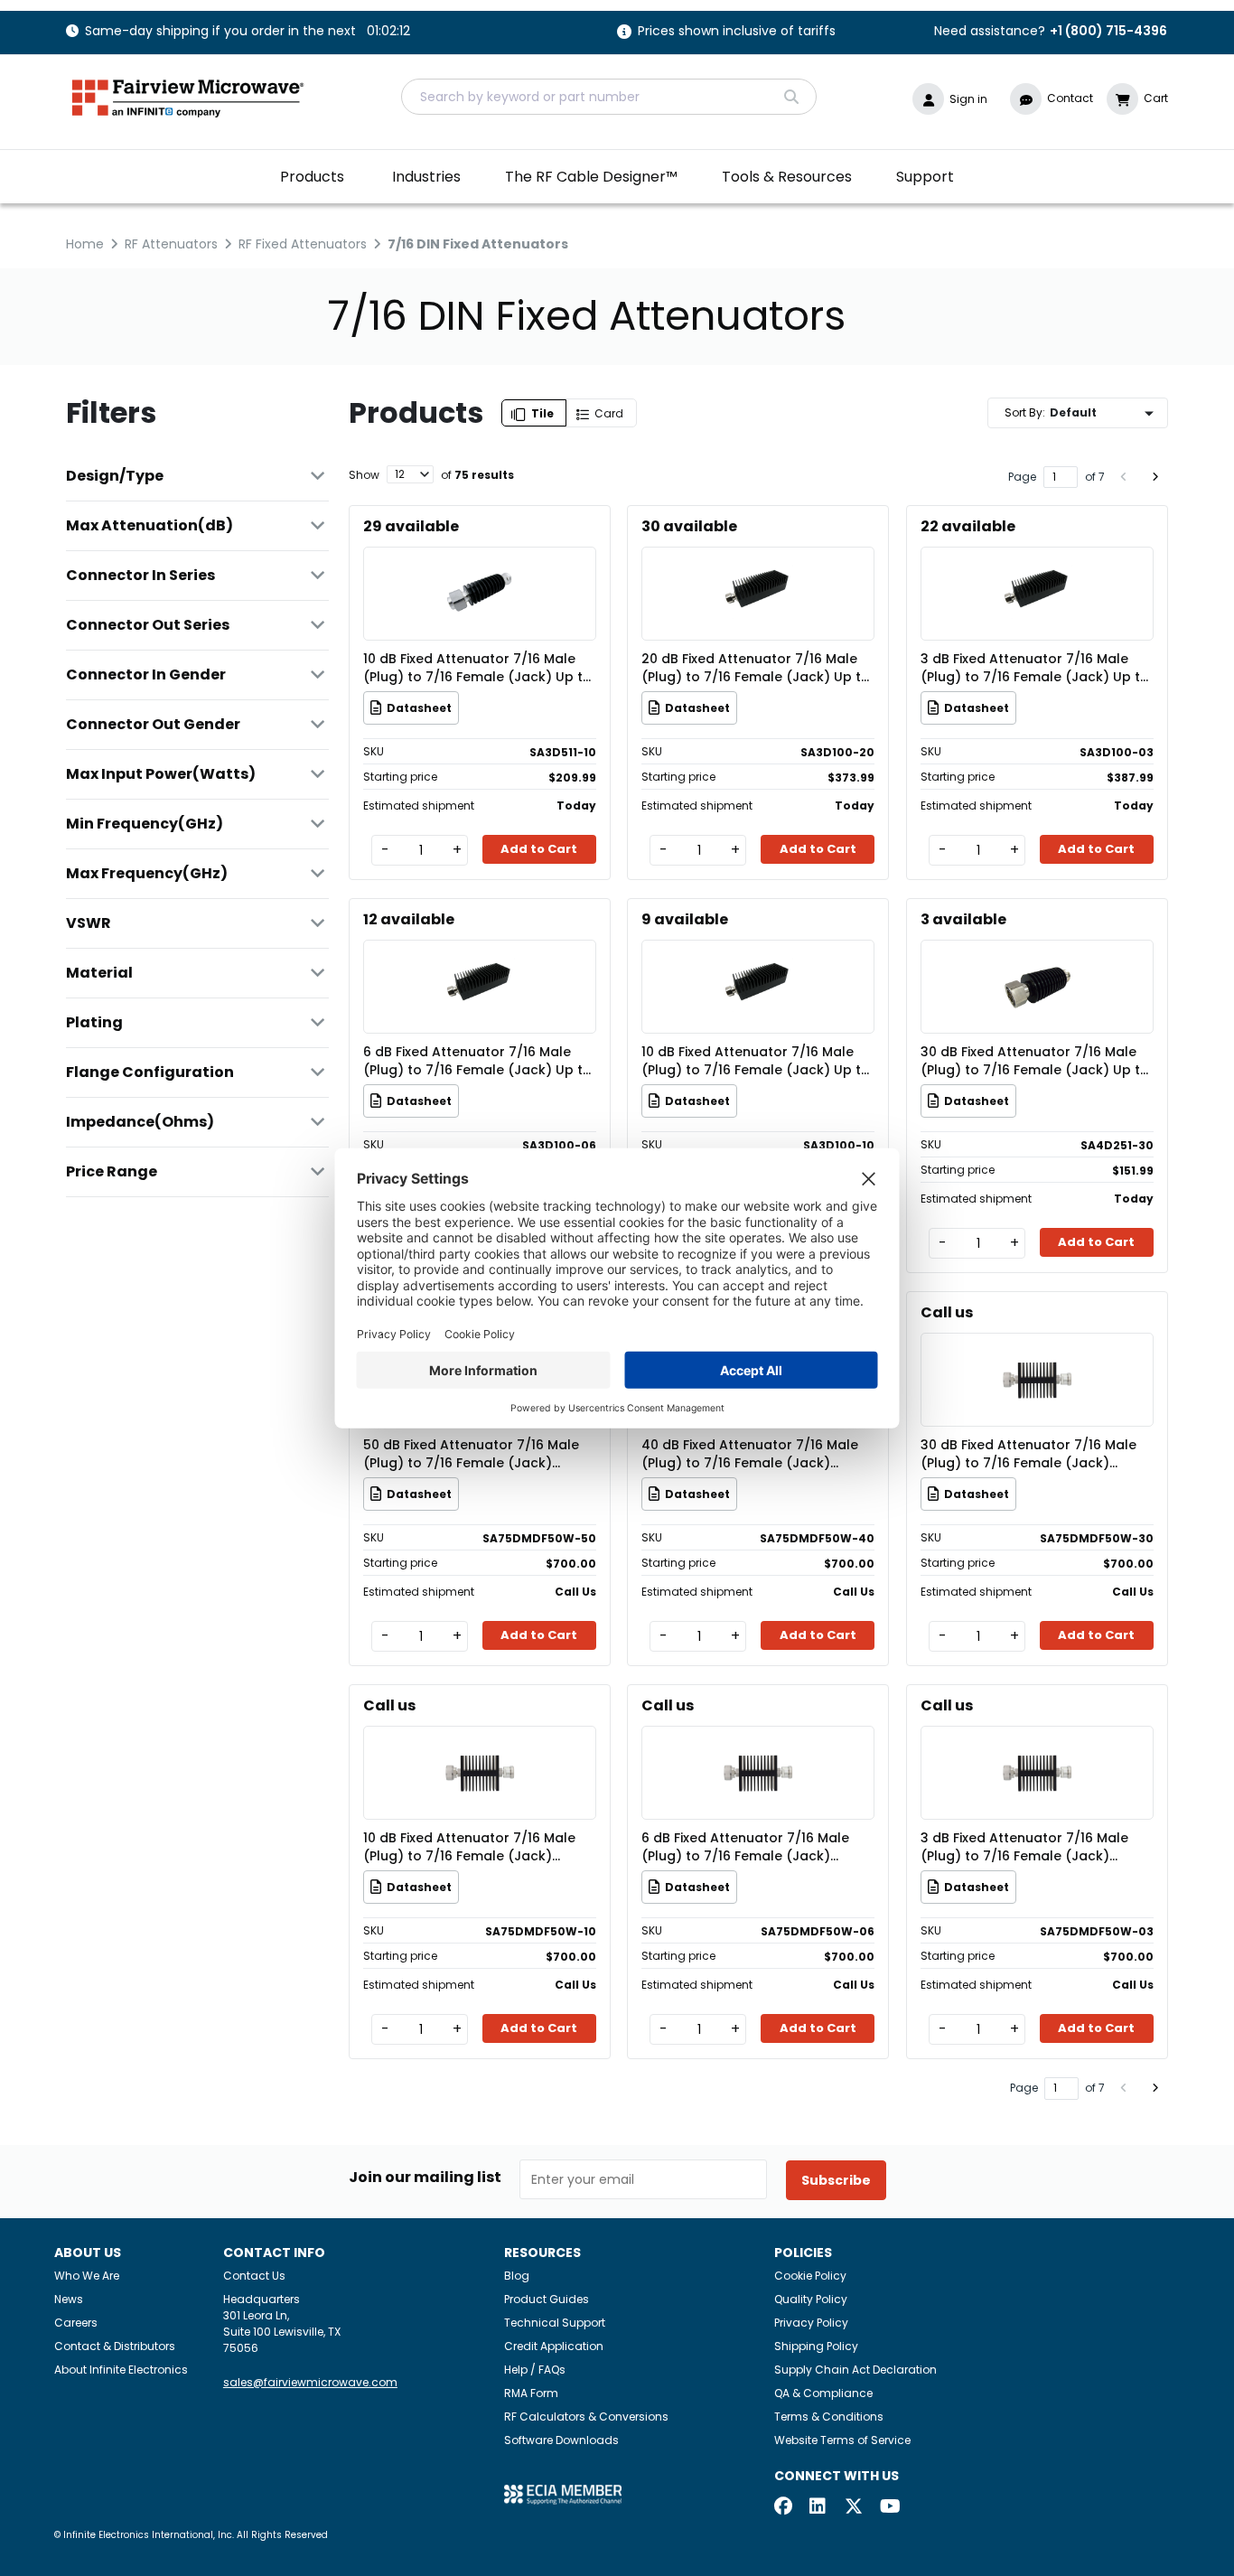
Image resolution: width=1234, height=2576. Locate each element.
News (69, 2299)
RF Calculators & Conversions (586, 2417)
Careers (76, 2323)
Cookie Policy (810, 2276)
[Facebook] (783, 2508)
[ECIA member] (563, 2493)
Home (85, 244)
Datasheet (419, 708)
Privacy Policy (811, 2323)
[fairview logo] (188, 96)
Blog (517, 2276)
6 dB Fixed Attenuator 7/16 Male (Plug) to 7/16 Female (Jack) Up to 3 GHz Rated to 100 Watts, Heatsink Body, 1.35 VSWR (478, 1061)
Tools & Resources (787, 177)
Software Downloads (561, 2440)
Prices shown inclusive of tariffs (737, 32)
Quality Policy (811, 2299)
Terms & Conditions (829, 2417)
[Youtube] (889, 2508)
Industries (426, 177)
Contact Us (254, 2276)
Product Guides (547, 2299)
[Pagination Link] (1124, 477)
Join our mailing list (425, 2178)
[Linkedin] (818, 2508)
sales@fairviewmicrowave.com (310, 2382)
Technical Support (555, 2323)
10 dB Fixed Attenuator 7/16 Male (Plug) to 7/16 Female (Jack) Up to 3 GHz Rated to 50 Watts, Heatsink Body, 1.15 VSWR (477, 668)
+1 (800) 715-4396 (1108, 31)
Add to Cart (539, 849)
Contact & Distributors (115, 2346)
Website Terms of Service (842, 2440)
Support (925, 177)
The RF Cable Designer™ (591, 177)
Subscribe (836, 2180)
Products (312, 177)
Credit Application (554, 2346)
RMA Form (531, 2393)
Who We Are (87, 2276)
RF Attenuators (171, 244)
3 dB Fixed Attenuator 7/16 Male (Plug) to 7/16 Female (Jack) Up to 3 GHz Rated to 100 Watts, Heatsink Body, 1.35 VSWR (1036, 668)
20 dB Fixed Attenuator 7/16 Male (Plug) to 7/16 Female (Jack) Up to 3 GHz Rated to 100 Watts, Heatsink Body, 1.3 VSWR (757, 668)
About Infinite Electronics (121, 2370)
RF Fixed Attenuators (303, 244)
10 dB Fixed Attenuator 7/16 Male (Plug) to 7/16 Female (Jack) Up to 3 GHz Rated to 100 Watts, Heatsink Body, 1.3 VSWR (757, 1061)
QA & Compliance (823, 2393)
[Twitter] (854, 2508)
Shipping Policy (816, 2346)
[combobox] (609, 97)
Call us (947, 1312)
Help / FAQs (535, 2370)
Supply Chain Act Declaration (855, 2370)
